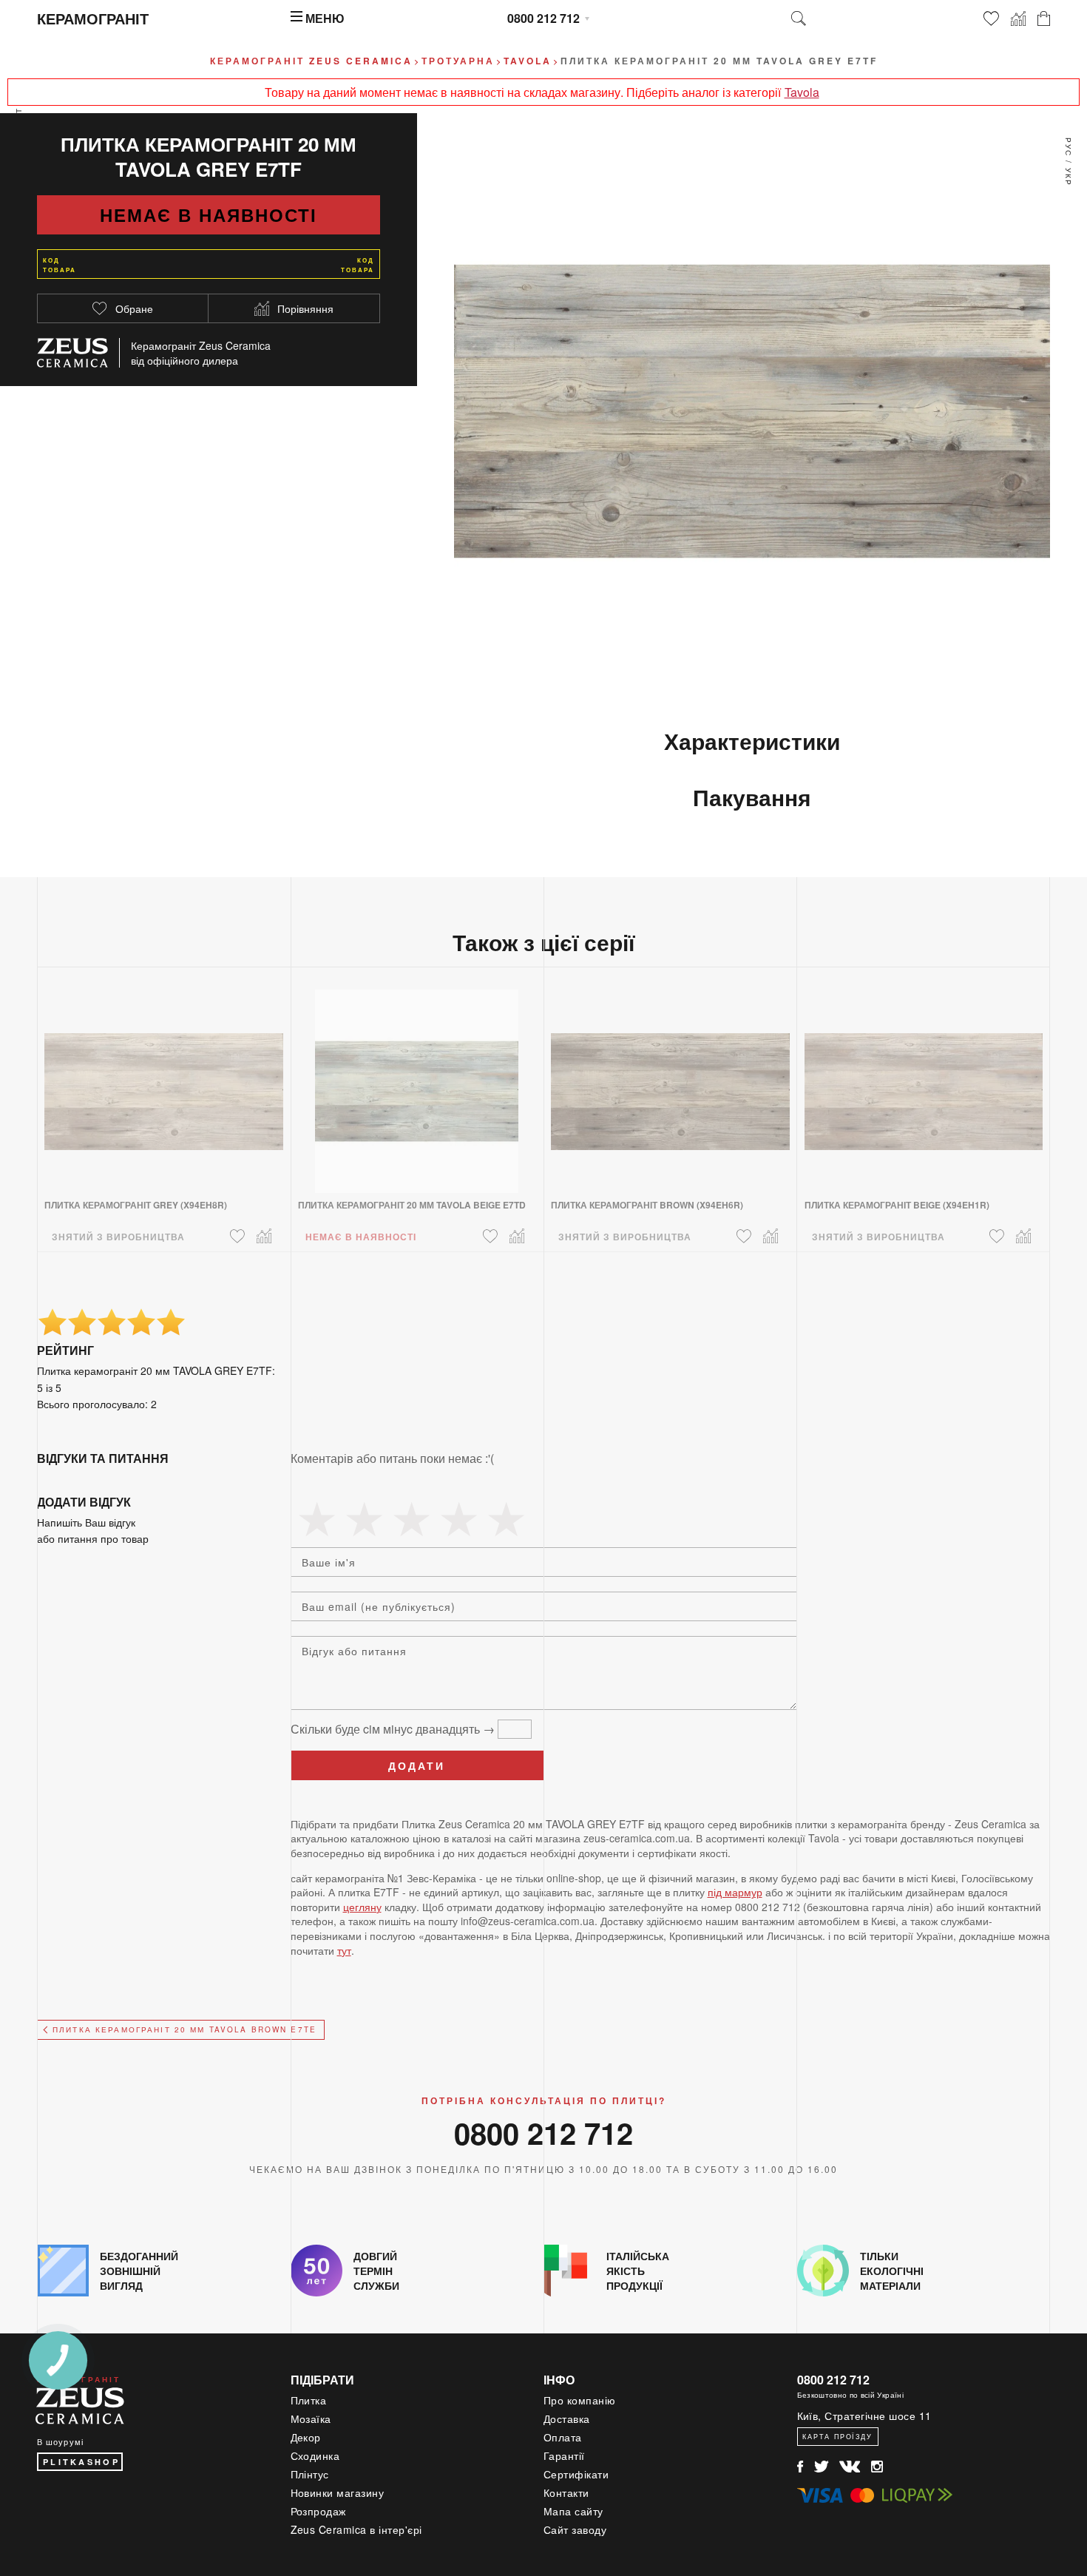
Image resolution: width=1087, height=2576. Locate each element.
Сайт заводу (575, 2529)
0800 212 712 (543, 18)
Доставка (567, 2418)
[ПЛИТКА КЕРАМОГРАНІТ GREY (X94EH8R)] (164, 1082)
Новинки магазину (338, 2492)
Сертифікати (576, 2474)
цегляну (362, 1907)
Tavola (802, 92)
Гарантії (564, 2455)
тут (344, 1950)
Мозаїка (311, 2418)
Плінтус (310, 2474)
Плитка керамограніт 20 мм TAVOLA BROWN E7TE (184, 2029)
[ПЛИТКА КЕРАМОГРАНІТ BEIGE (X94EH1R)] (924, 1082)
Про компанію (580, 2400)
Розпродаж (319, 2511)
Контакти (566, 2492)
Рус (1069, 147)
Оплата (563, 2437)
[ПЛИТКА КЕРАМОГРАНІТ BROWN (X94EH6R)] (670, 1082)
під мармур (735, 1892)
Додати (417, 1765)
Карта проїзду (837, 2437)
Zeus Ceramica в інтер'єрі (357, 2529)
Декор (306, 2437)
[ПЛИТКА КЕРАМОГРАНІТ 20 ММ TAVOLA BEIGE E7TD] (417, 1082)
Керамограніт (93, 18)
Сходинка (315, 2455)
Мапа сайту (573, 2511)
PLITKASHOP (81, 2462)
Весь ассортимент (18, 159)
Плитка (309, 2400)
